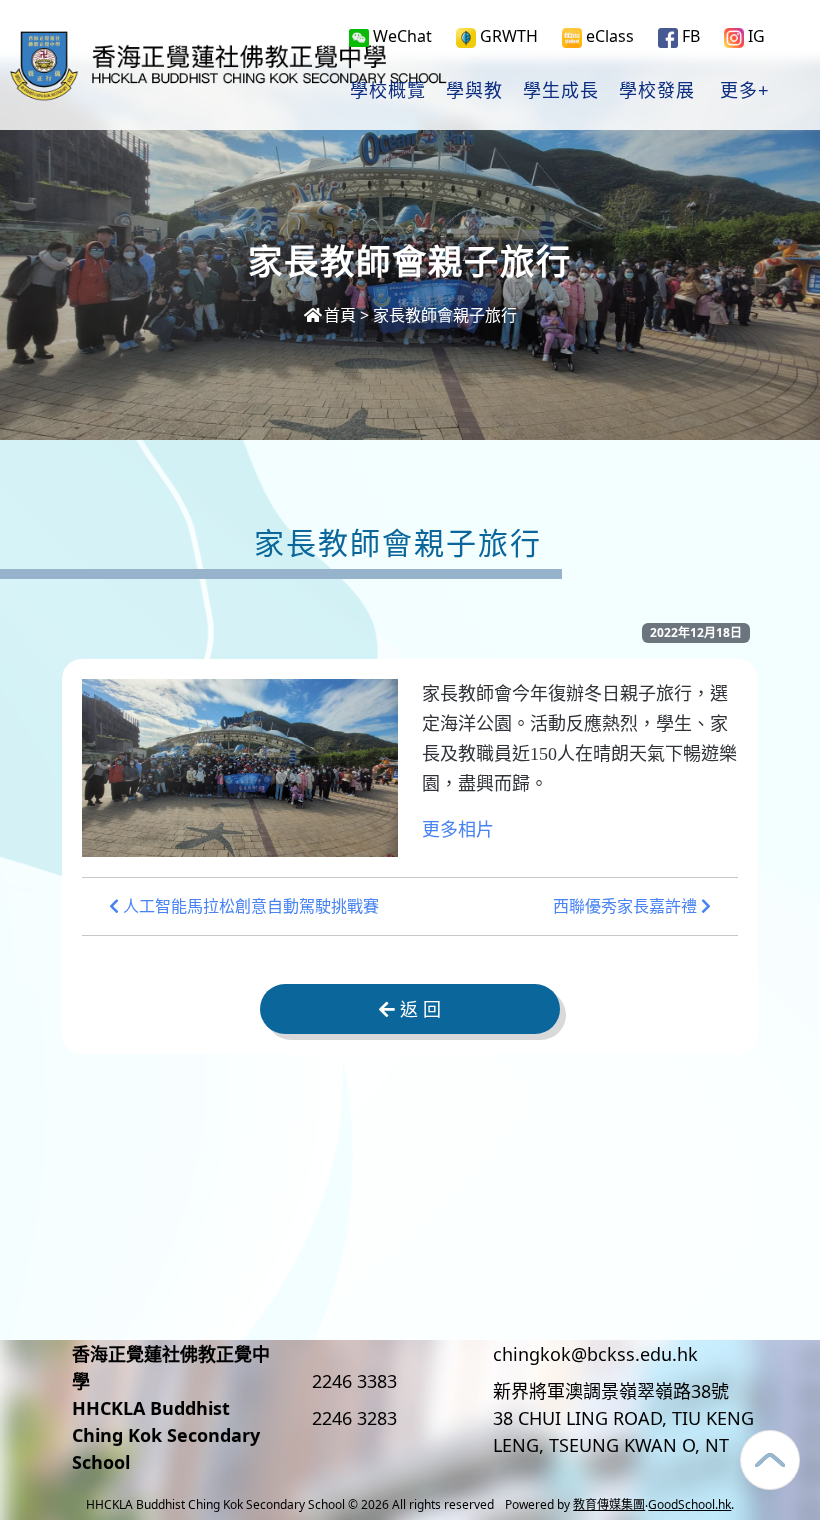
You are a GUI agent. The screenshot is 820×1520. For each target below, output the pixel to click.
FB (689, 36)
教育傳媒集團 (609, 1504)
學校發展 (657, 91)
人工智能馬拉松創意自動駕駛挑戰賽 (249, 906)
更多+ (745, 91)
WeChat (400, 36)
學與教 (474, 91)
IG (754, 36)
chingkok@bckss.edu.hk (595, 1354)
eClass (608, 36)
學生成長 (561, 91)
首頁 (340, 315)
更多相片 (458, 830)
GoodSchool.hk (689, 1504)
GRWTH (507, 36)
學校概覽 (388, 91)
